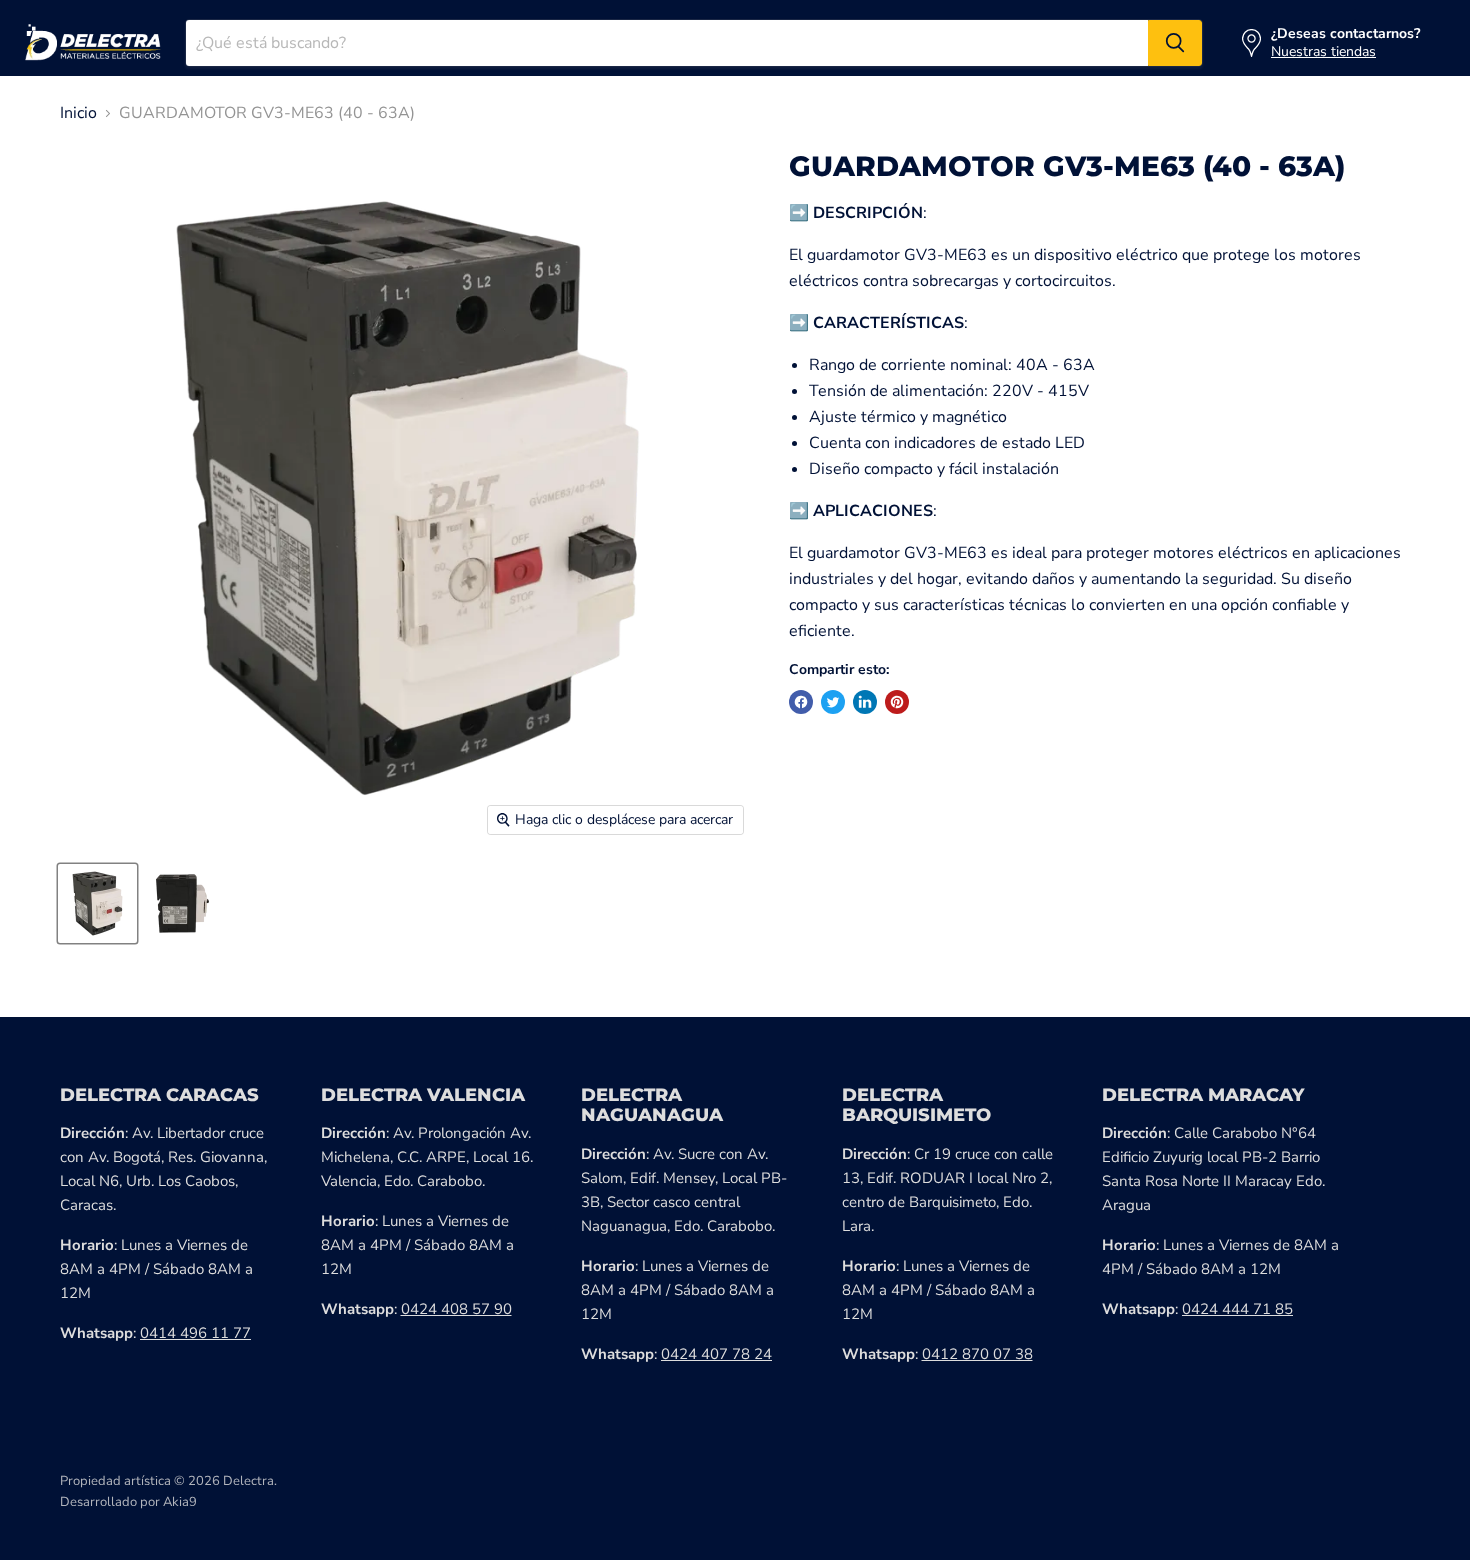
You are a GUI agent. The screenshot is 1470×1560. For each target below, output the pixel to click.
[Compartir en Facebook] (801, 702)
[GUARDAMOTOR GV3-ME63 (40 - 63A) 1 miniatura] (97, 903)
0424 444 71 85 (1237, 1309)
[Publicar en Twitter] (833, 702)
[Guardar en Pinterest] (897, 702)
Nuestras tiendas (1323, 51)
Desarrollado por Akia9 (128, 1502)
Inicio (78, 113)
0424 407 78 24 (716, 1354)
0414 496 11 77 (195, 1333)
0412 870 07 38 (977, 1354)
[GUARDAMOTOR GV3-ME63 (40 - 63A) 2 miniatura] (182, 903)
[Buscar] (1175, 43)
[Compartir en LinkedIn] (865, 702)
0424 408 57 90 (456, 1309)
